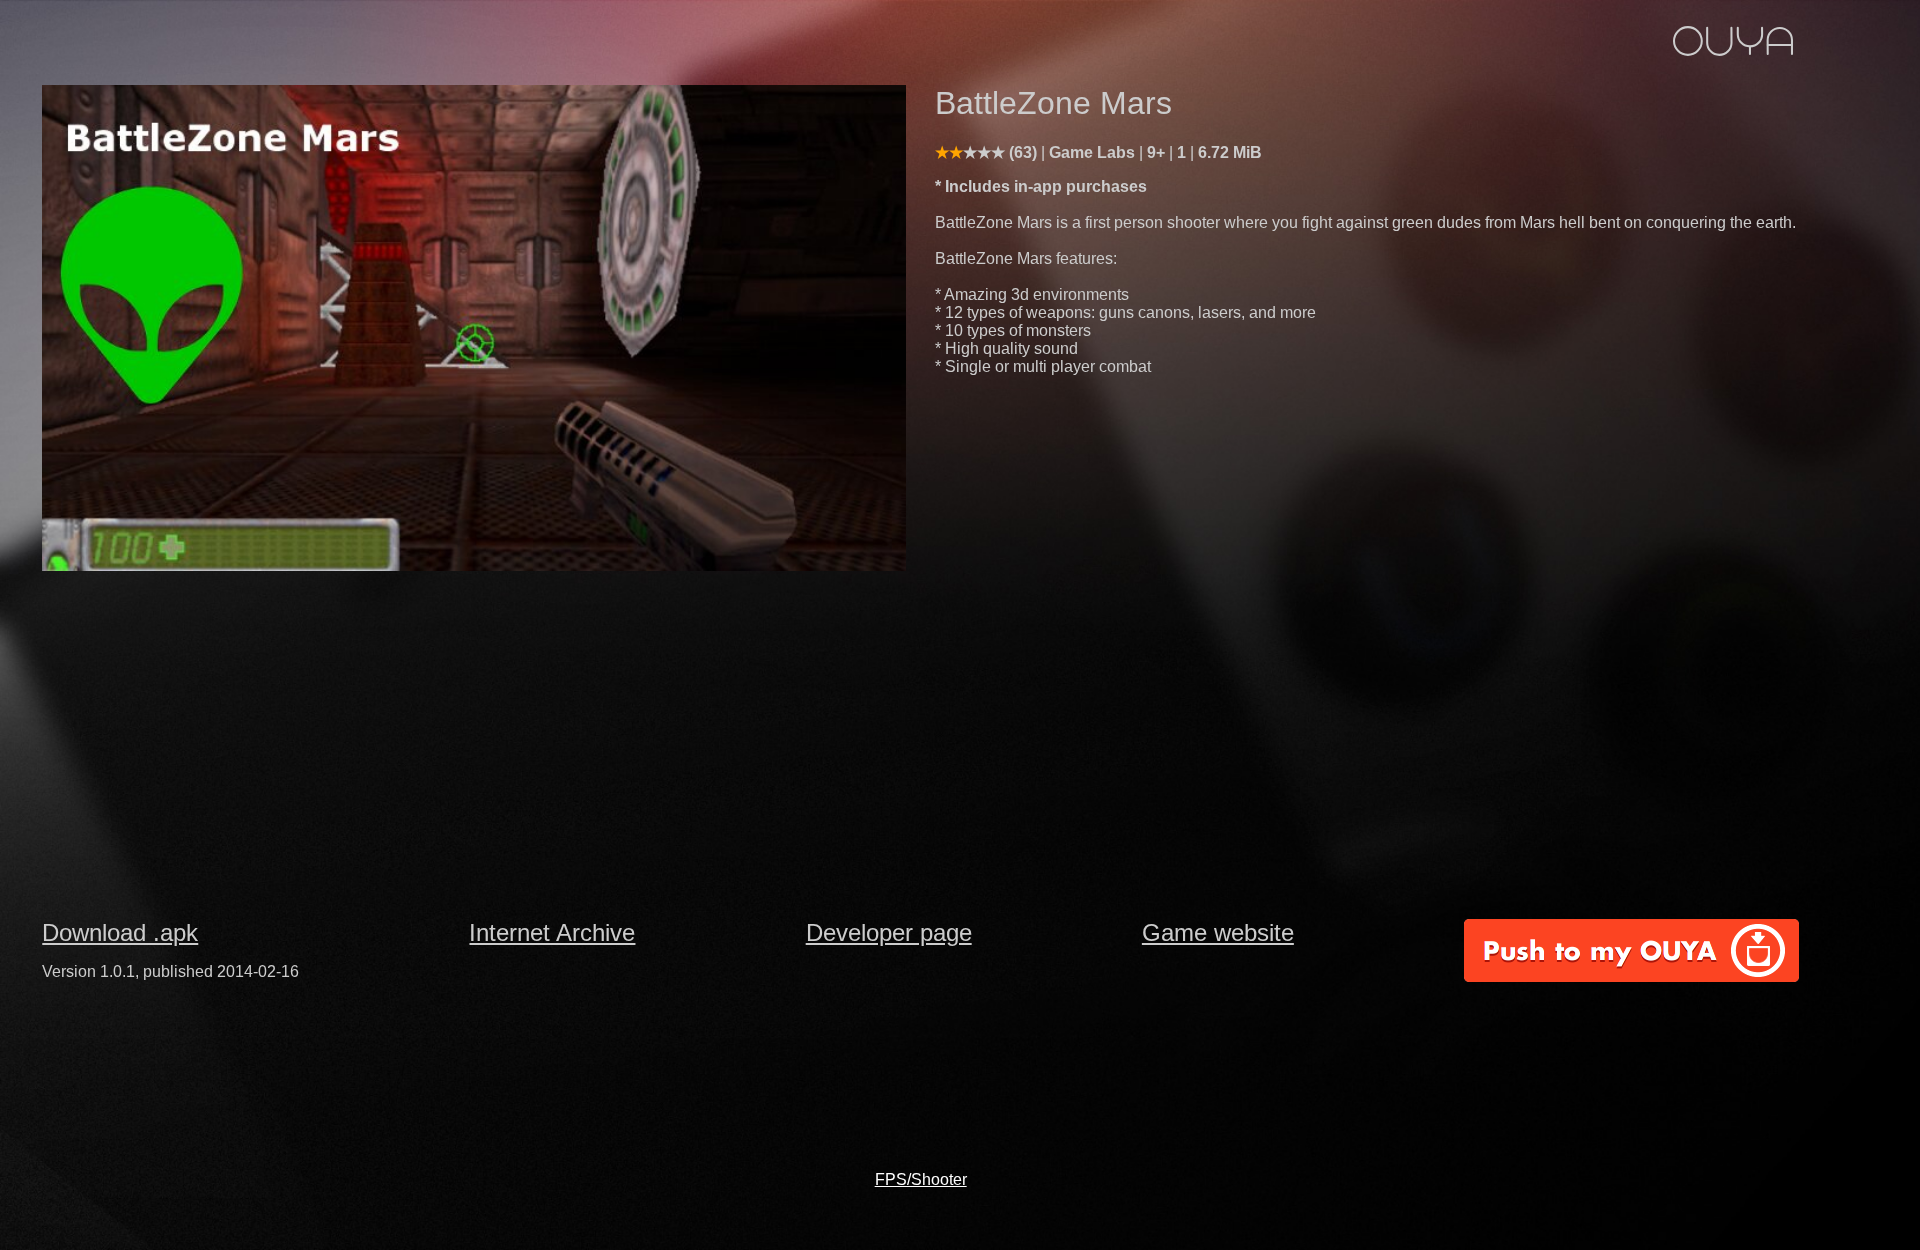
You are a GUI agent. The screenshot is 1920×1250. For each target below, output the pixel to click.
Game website (1218, 932)
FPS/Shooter (921, 1179)
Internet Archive (552, 932)
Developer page (889, 932)
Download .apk (120, 932)
